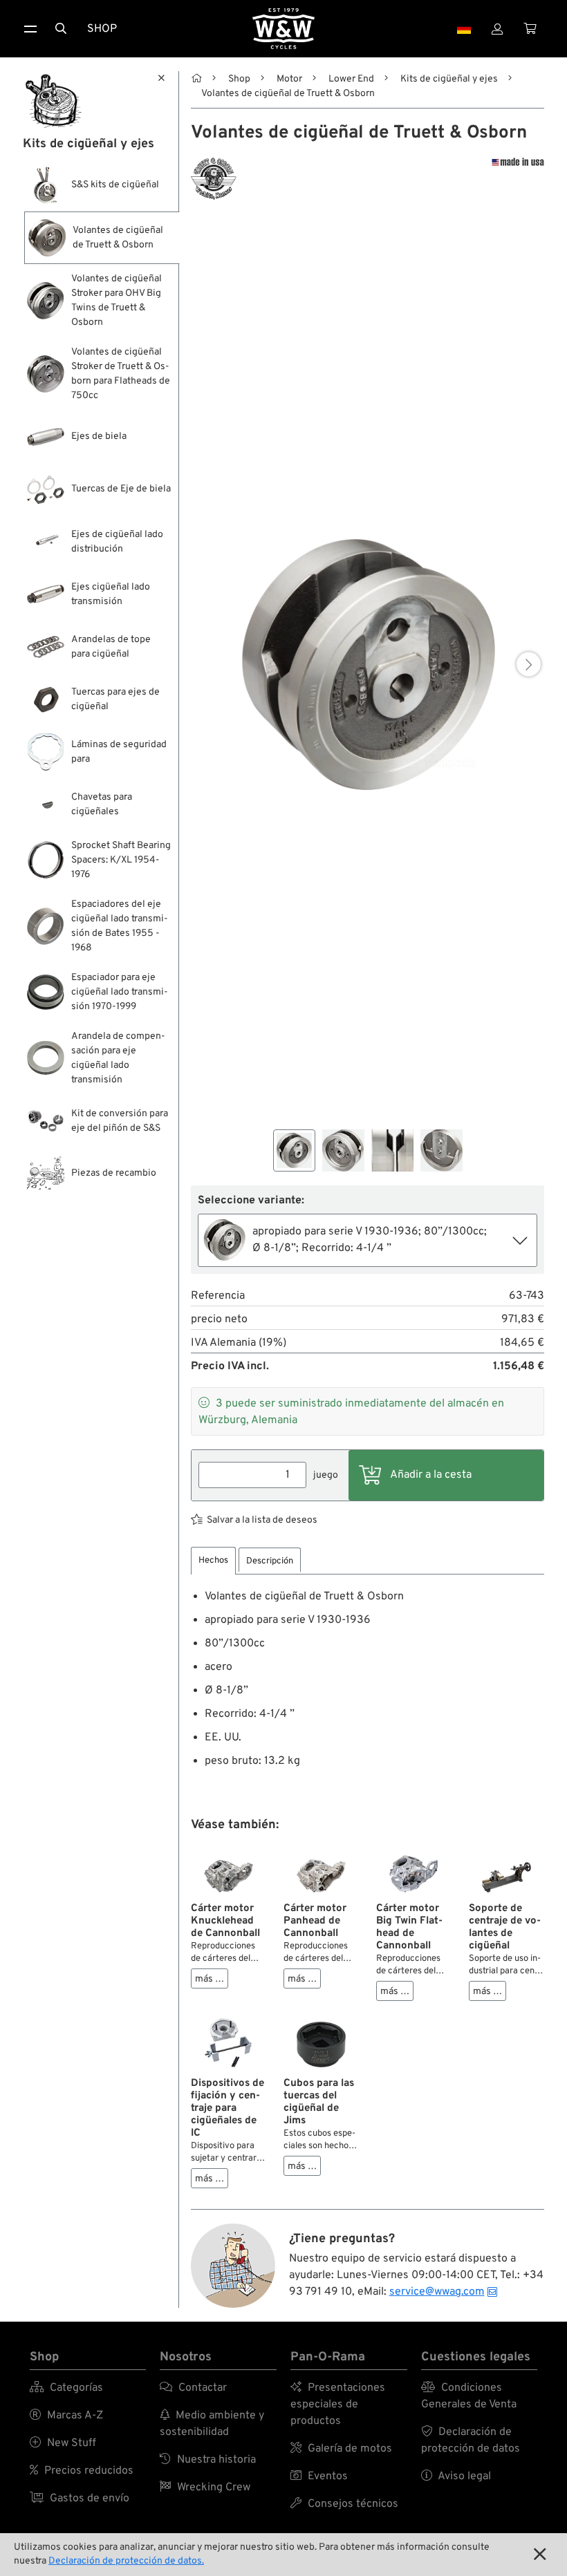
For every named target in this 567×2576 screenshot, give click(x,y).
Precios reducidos (82, 2471)
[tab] (213, 1561)
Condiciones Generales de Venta (469, 2396)
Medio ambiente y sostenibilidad (212, 2424)
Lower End (351, 79)
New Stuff (63, 2443)
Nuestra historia (208, 2460)
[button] (529, 665)
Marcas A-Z (66, 2416)
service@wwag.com (437, 2292)
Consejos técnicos (344, 2504)
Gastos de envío (80, 2499)
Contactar (193, 2388)
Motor (289, 79)
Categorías (66, 2388)
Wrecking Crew (205, 2488)
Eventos (319, 2476)
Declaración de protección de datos (471, 2441)
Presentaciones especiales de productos (338, 2405)
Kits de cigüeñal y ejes (449, 79)
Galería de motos (341, 2449)
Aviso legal (456, 2476)
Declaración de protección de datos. (126, 2561)
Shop (102, 29)
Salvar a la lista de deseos (262, 1520)
